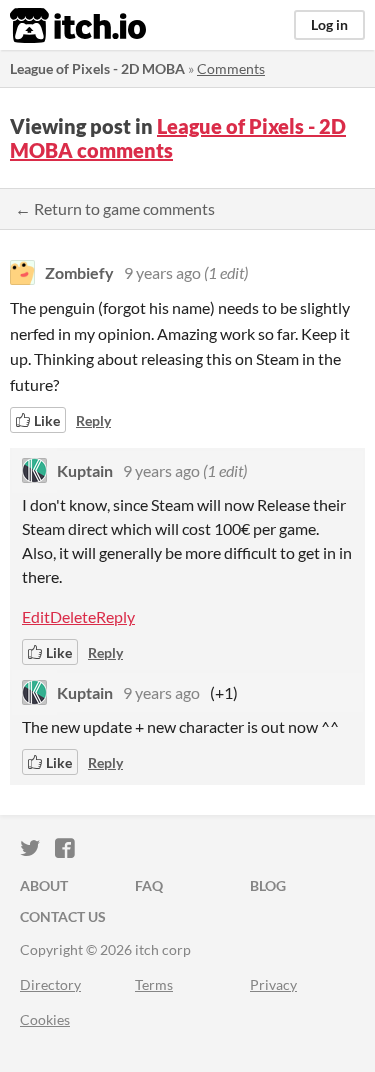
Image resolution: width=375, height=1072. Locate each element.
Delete (73, 616)
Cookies (45, 1019)
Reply (93, 420)
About (44, 885)
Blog (268, 885)
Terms (154, 984)
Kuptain (85, 470)
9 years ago (162, 272)
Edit (36, 616)
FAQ (149, 885)
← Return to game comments (115, 208)
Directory (50, 984)
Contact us (63, 916)
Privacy (273, 984)
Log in (329, 24)
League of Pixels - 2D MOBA (97, 68)
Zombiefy (79, 272)
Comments (231, 68)
